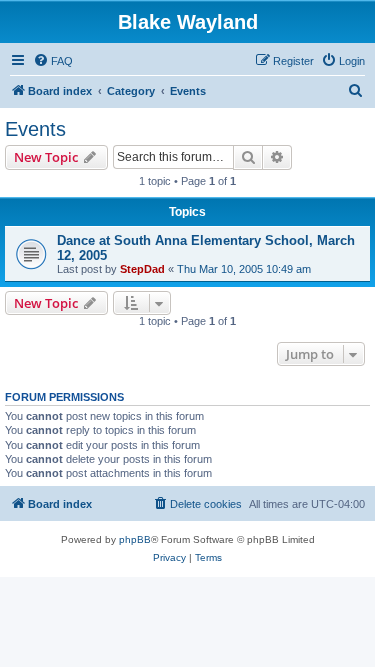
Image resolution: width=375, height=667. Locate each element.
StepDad (142, 269)
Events (35, 129)
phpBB (135, 539)
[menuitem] (53, 61)
